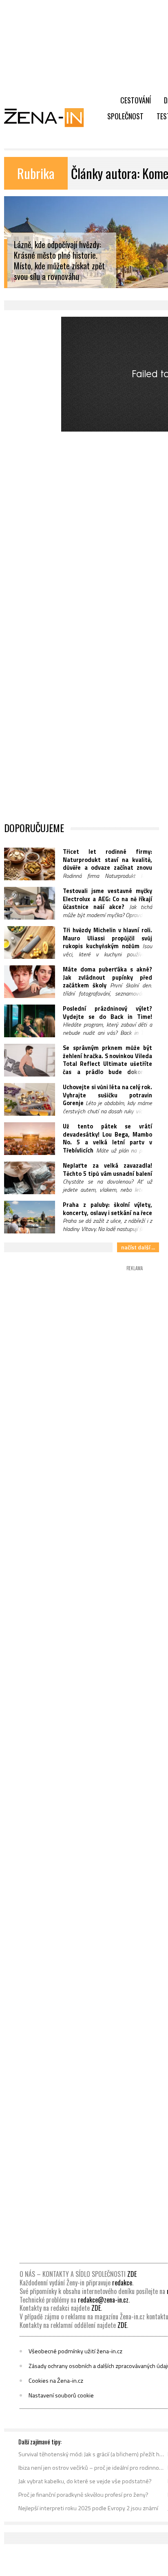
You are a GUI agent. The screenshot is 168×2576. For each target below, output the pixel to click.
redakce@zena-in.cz (103, 2300)
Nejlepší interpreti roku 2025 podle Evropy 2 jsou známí (88, 2508)
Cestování (136, 100)
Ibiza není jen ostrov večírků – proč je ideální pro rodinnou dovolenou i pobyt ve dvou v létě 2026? (92, 2468)
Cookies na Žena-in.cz (56, 2381)
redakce (122, 2283)
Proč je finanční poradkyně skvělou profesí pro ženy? (83, 2495)
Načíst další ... (138, 1247)
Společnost (125, 116)
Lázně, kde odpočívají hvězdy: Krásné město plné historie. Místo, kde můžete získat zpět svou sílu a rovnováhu (59, 261)
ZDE (132, 2274)
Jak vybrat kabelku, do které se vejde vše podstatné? (85, 2481)
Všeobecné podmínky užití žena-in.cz (75, 2351)
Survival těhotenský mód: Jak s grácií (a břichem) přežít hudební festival (92, 2454)
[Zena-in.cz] (49, 117)
